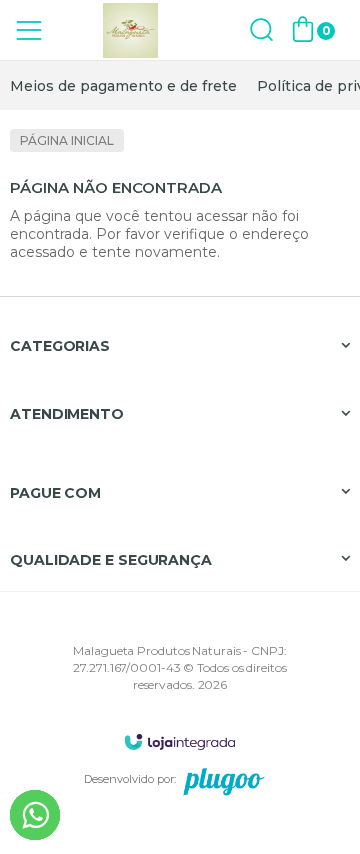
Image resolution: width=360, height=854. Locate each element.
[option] (123, 86)
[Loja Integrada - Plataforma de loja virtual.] (180, 741)
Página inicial (67, 140)
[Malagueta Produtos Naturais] (130, 30)
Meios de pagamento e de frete (123, 86)
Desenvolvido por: (130, 779)
